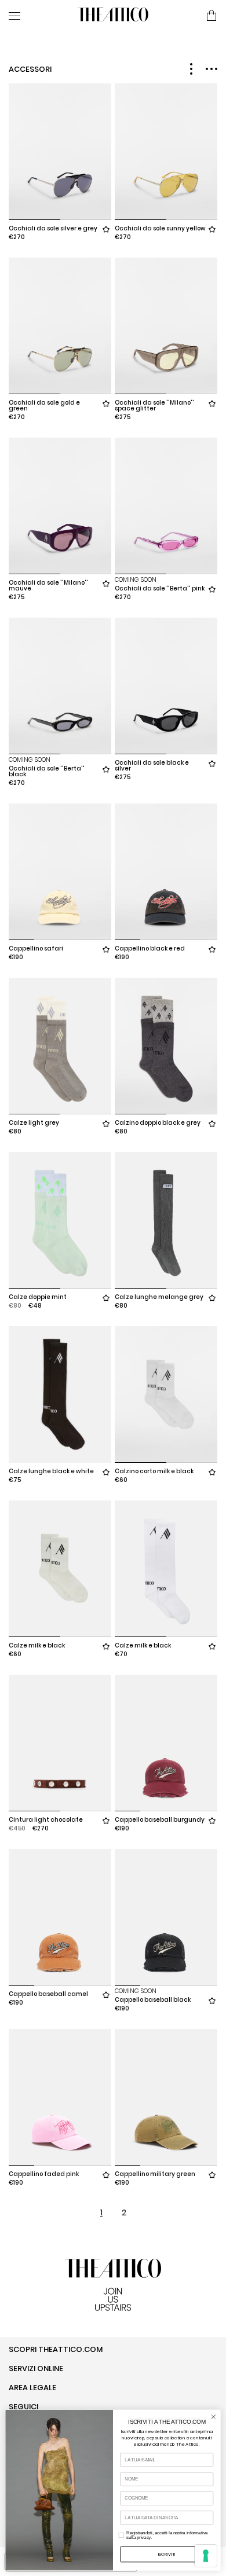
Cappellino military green (155, 2174)
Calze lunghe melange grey (159, 1297)
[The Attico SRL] (113, 16)
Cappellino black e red (150, 948)
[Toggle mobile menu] (39, 16)
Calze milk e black (37, 1645)
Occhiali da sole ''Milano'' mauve (48, 586)
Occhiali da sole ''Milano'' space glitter (154, 406)
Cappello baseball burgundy (160, 1820)
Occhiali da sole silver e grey (53, 228)
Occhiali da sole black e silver (152, 766)
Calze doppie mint (38, 1297)
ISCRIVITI (167, 2554)
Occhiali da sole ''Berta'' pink (160, 588)
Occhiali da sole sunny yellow (160, 228)
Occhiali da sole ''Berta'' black (47, 771)
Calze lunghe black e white (51, 1471)
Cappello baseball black (153, 2000)
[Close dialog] (214, 2417)
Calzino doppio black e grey (158, 1123)
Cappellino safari (36, 948)
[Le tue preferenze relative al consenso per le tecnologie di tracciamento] (206, 2556)
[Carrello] (212, 16)
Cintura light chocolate (46, 1820)
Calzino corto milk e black (154, 1471)
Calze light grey (34, 1123)
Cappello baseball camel (48, 1994)
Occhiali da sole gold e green (44, 406)
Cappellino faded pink (44, 2174)
